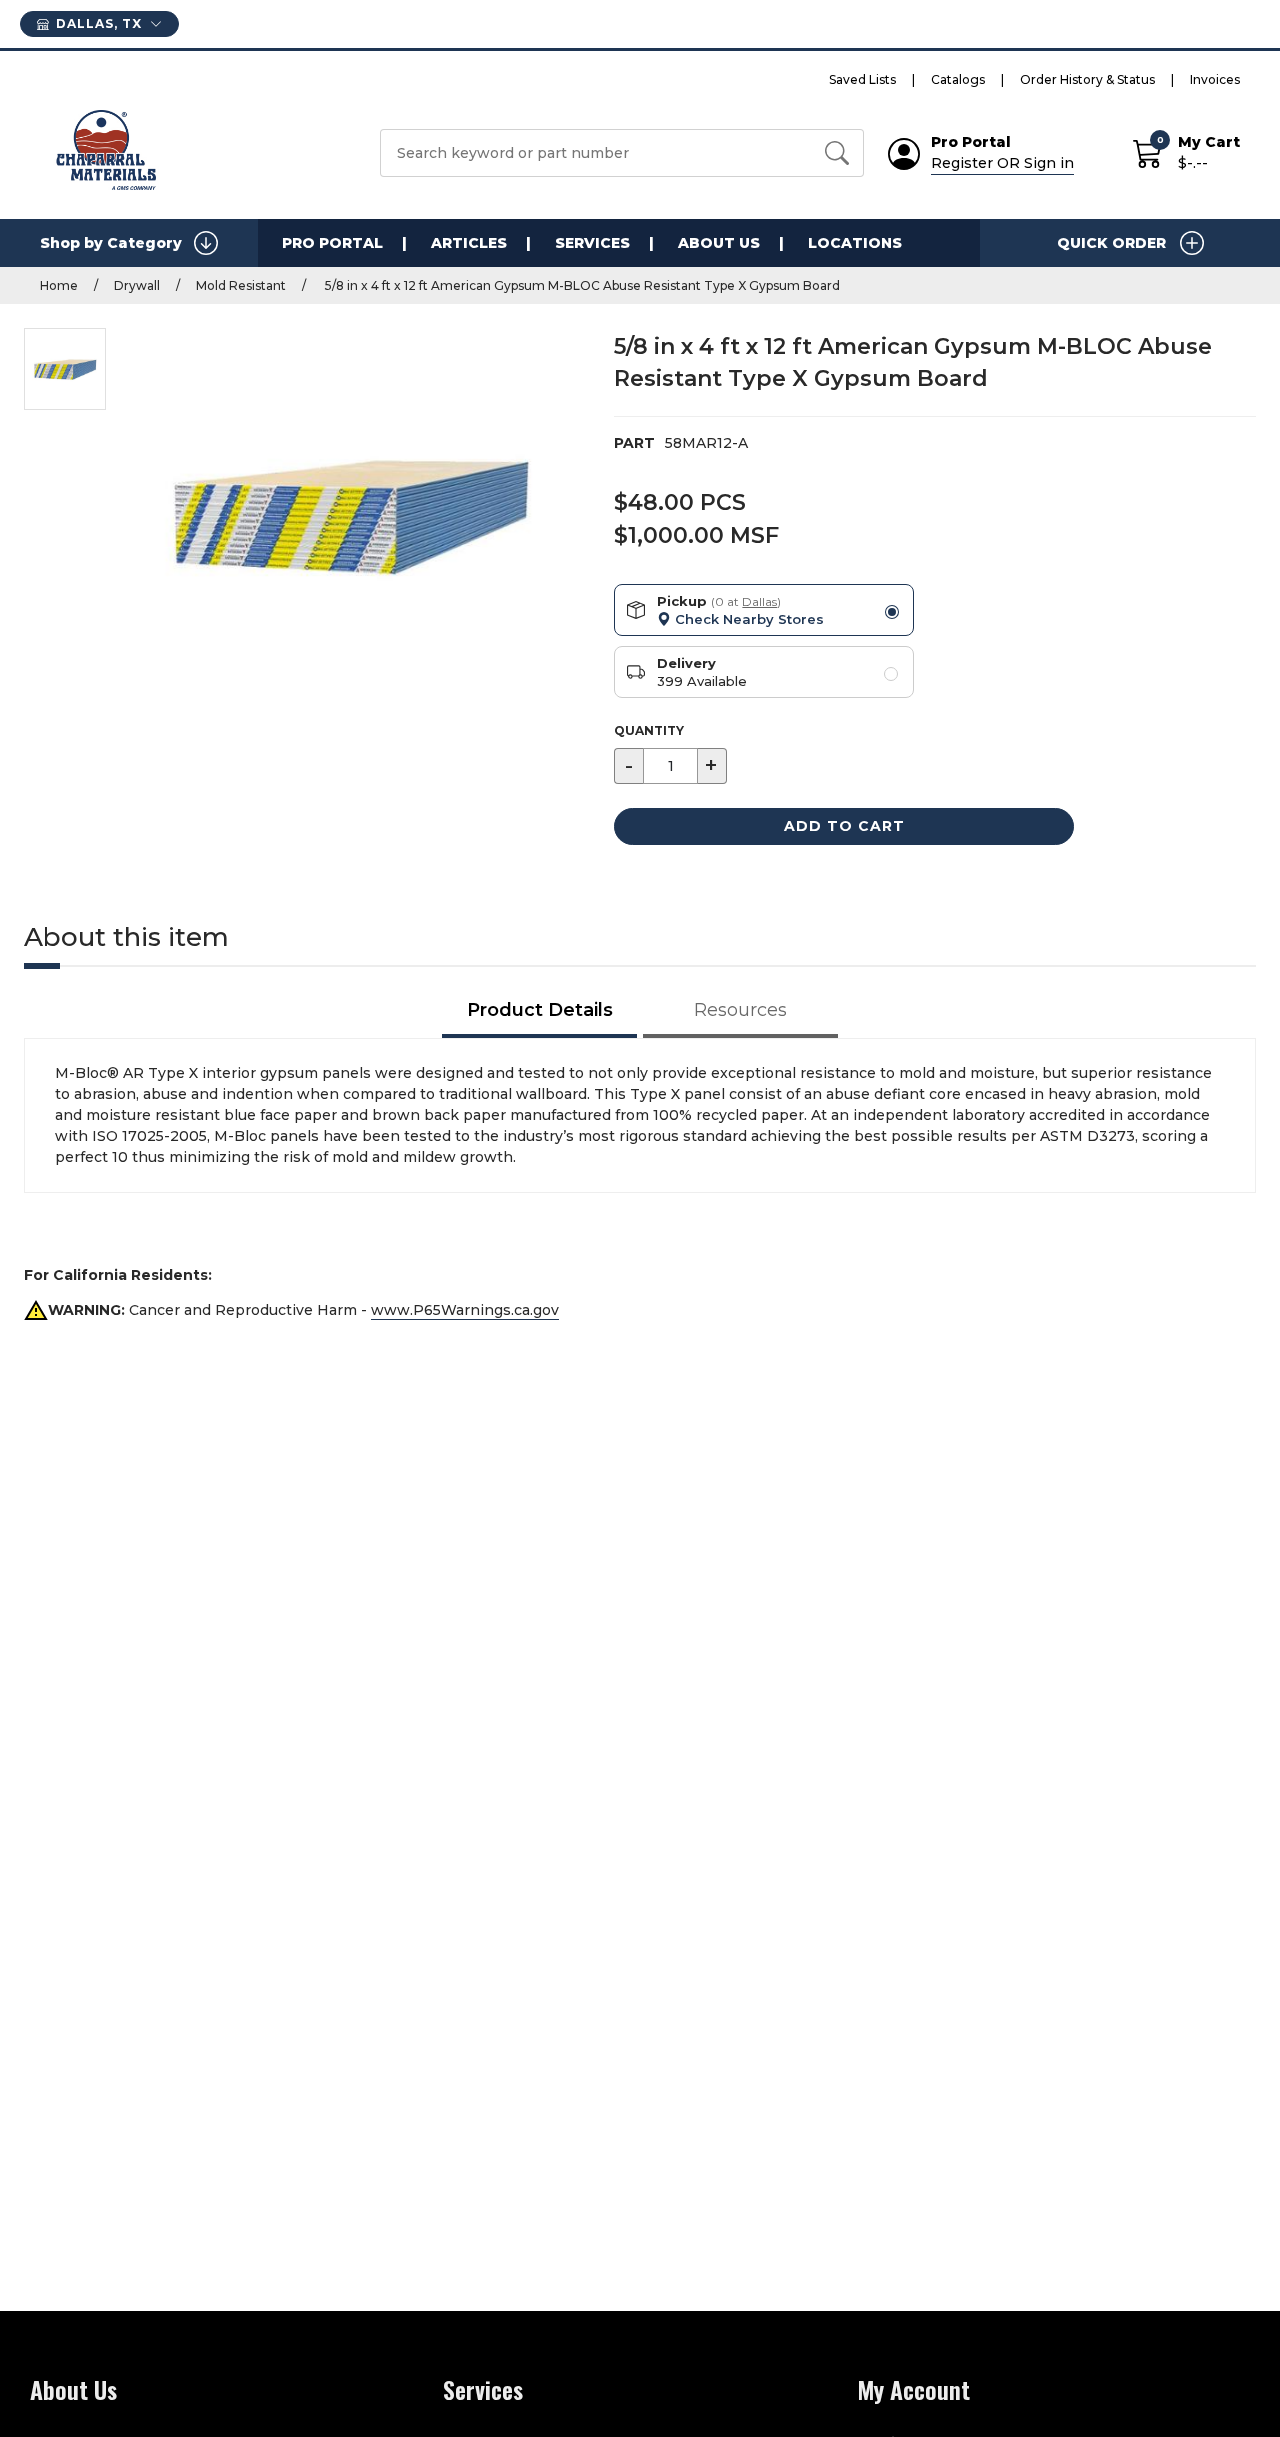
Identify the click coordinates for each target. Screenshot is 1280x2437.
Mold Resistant (241, 285)
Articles (469, 243)
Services (592, 243)
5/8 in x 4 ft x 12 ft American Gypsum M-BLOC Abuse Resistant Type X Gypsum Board (581, 285)
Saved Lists (862, 79)
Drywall (137, 285)
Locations (855, 243)
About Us (719, 243)
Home (59, 285)
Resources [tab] (740, 1010)
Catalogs (958, 79)
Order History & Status (1087, 79)
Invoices (1215, 79)
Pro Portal (332, 243)
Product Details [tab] (540, 1010)
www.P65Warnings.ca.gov (465, 1310)
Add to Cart (844, 826)
